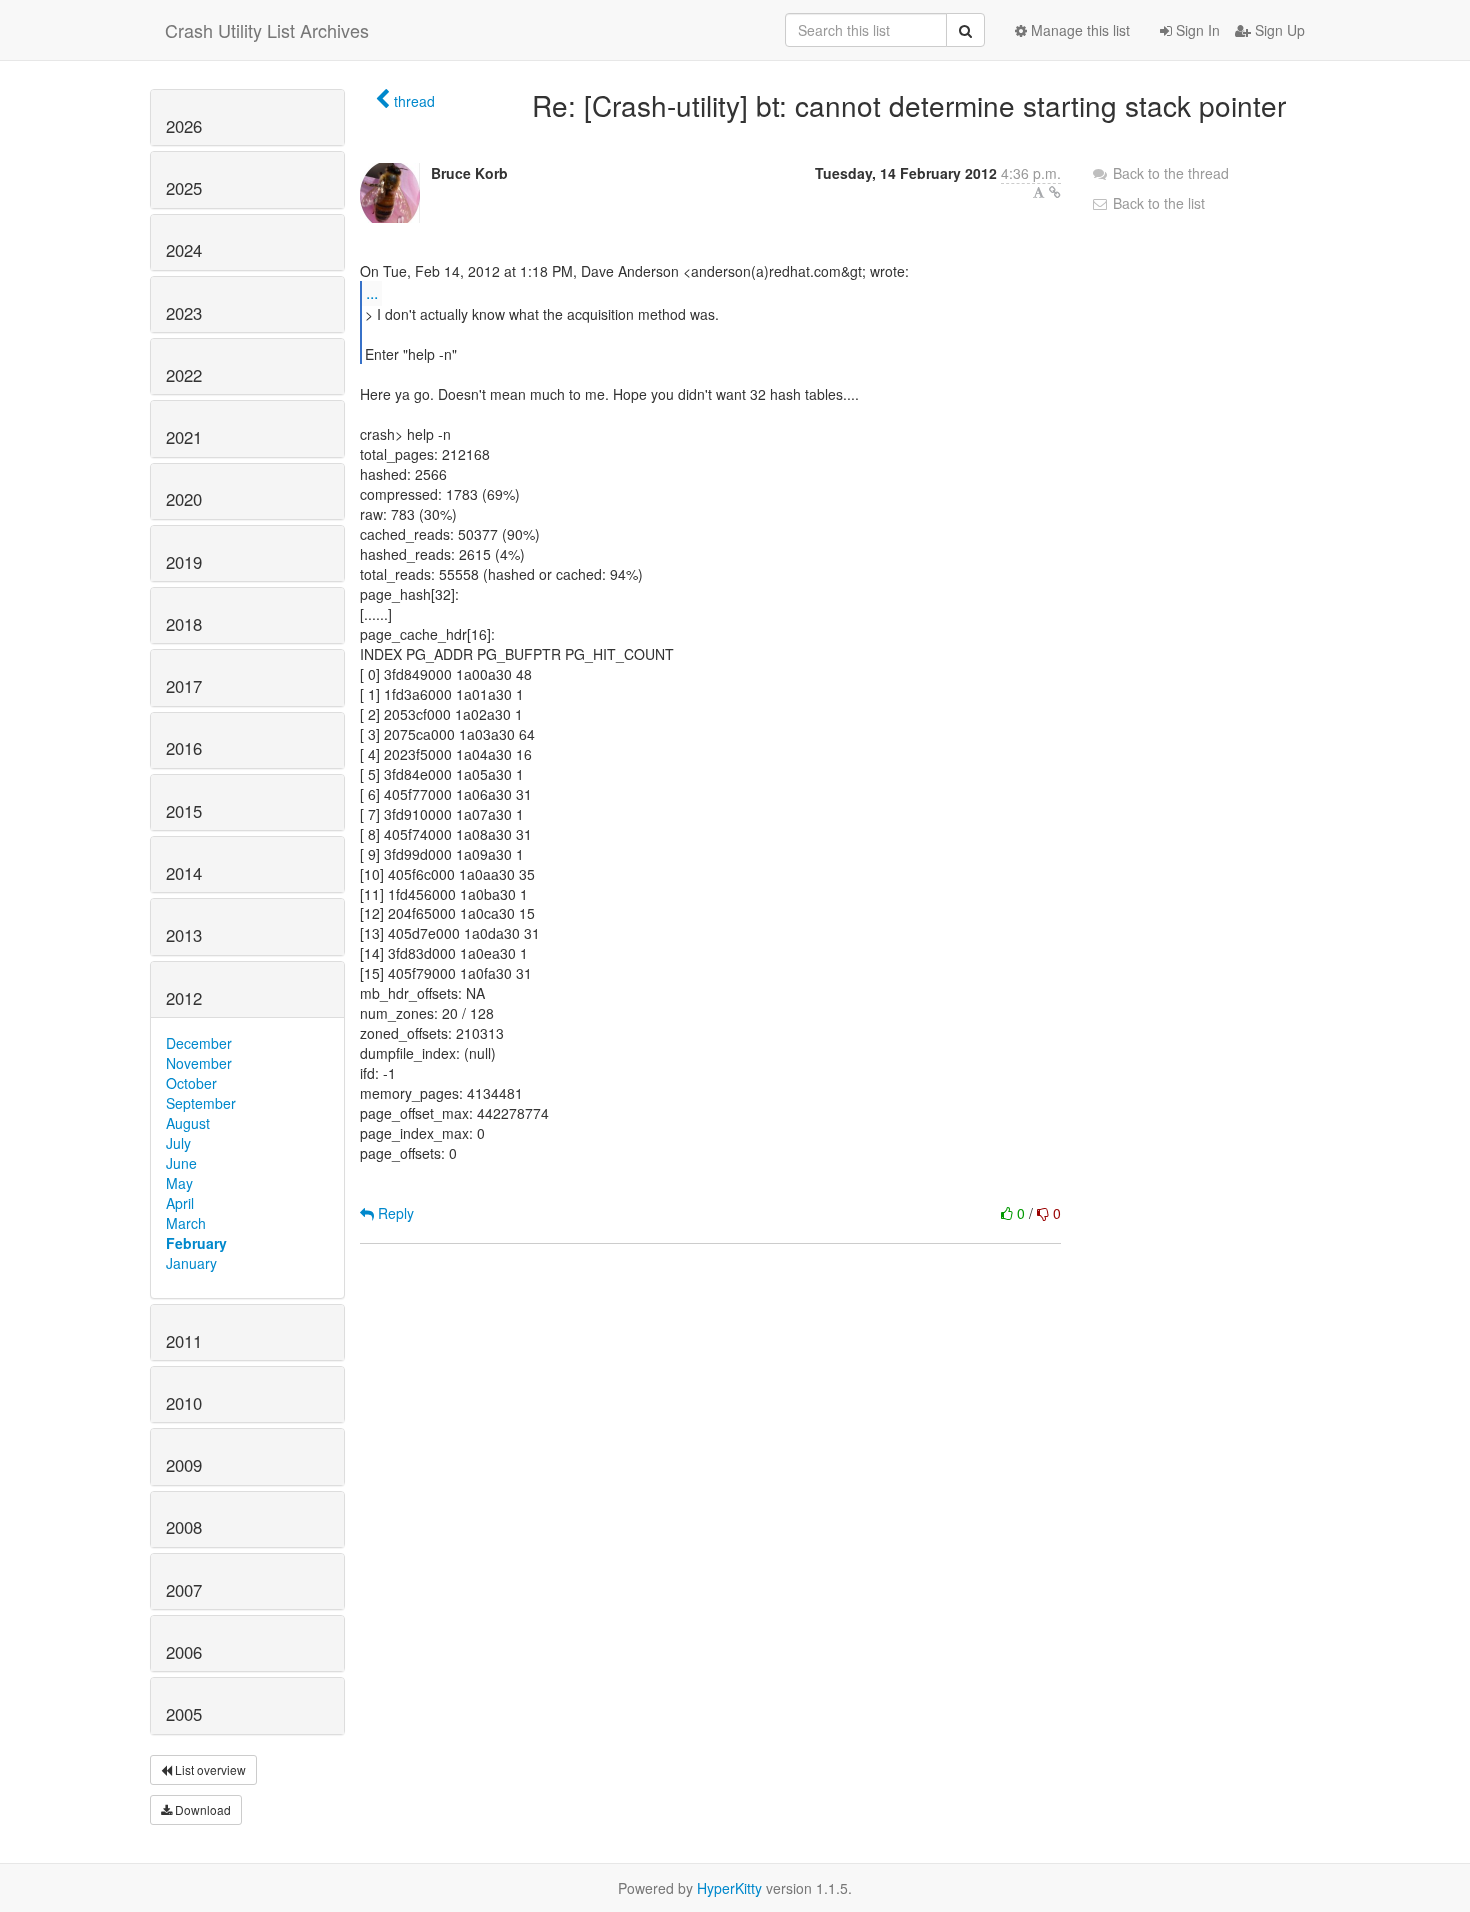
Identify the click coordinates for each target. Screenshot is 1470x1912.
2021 (184, 437)
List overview (209, 1769)
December (199, 1043)
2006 (184, 1652)
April (180, 1203)
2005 (184, 1714)
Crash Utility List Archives (267, 30)
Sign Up (1278, 30)
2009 (184, 1465)
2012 (184, 998)
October (191, 1083)
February (196, 1243)
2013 (184, 935)
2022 (184, 375)
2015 (184, 811)
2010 (184, 1403)
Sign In (1196, 30)
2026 (184, 126)
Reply (394, 1213)
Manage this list (1078, 30)
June (181, 1163)
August (188, 1123)
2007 (184, 1590)
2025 (184, 188)
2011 (184, 1341)
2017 (184, 686)
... (372, 292)
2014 (184, 873)
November (199, 1063)
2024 (184, 250)
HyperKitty (729, 1888)
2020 (184, 499)
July (178, 1143)
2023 (184, 313)
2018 (184, 624)
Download (201, 1809)
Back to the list (1157, 203)
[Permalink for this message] (1055, 192)
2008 (184, 1527)
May (179, 1183)
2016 (184, 748)
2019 (184, 562)
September (201, 1103)
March (186, 1223)
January (191, 1263)
